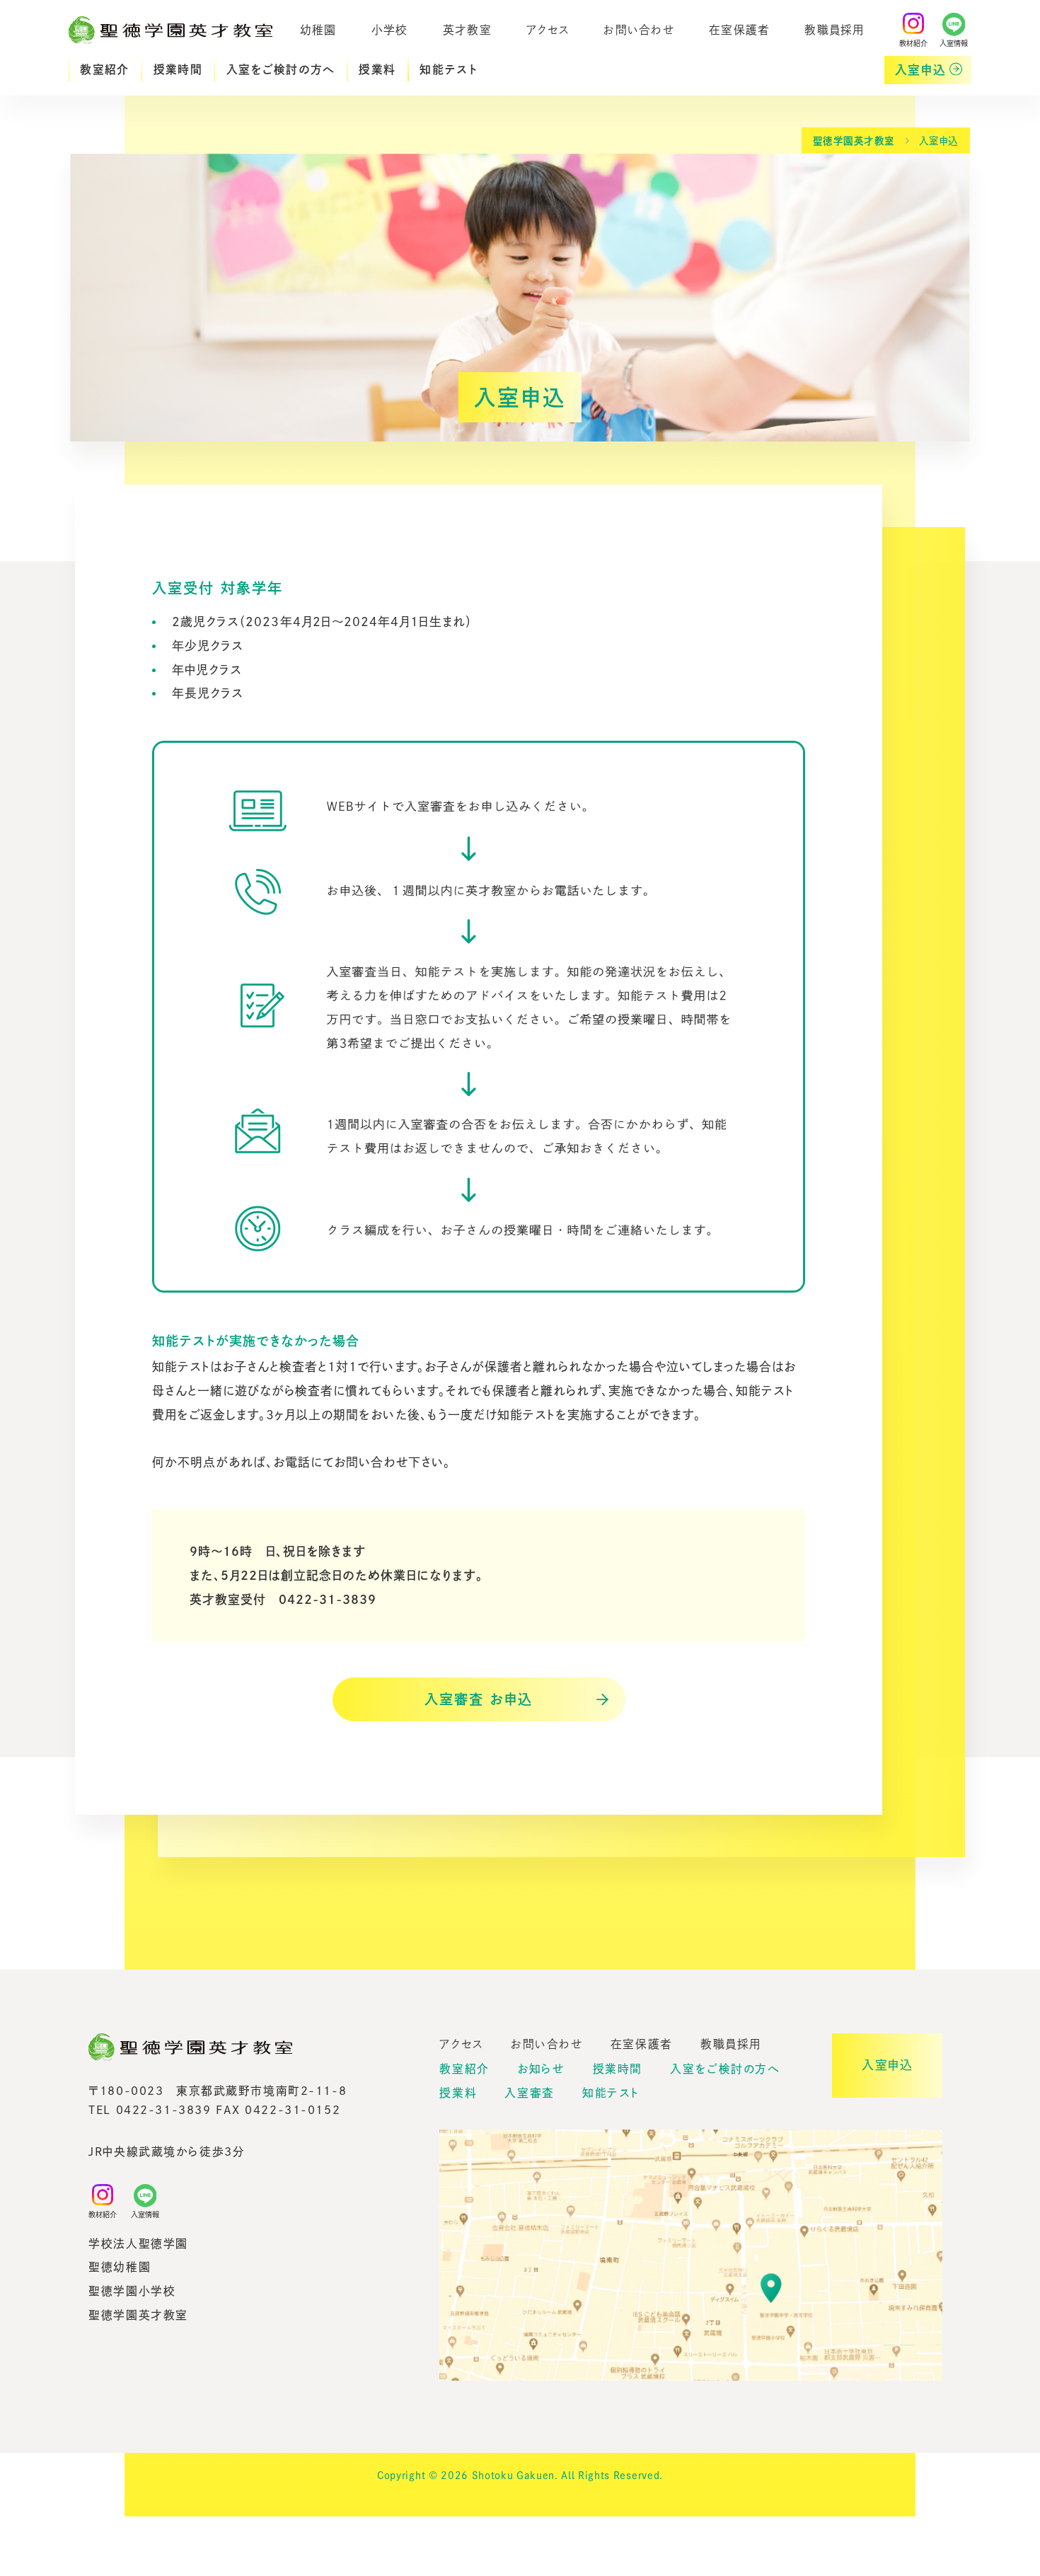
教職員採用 (834, 29)
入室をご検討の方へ (281, 69)
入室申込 (921, 70)
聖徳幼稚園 (120, 2267)
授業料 (377, 69)
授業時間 (178, 69)
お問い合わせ (639, 29)
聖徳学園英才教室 (854, 141)
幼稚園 (318, 29)
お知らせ (541, 2069)
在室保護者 (739, 29)
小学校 (390, 29)
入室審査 (529, 2093)
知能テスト (449, 69)
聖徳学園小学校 (132, 2291)
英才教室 (467, 29)
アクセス (548, 29)
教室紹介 (104, 69)
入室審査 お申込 (478, 1699)
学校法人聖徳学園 (138, 2243)
